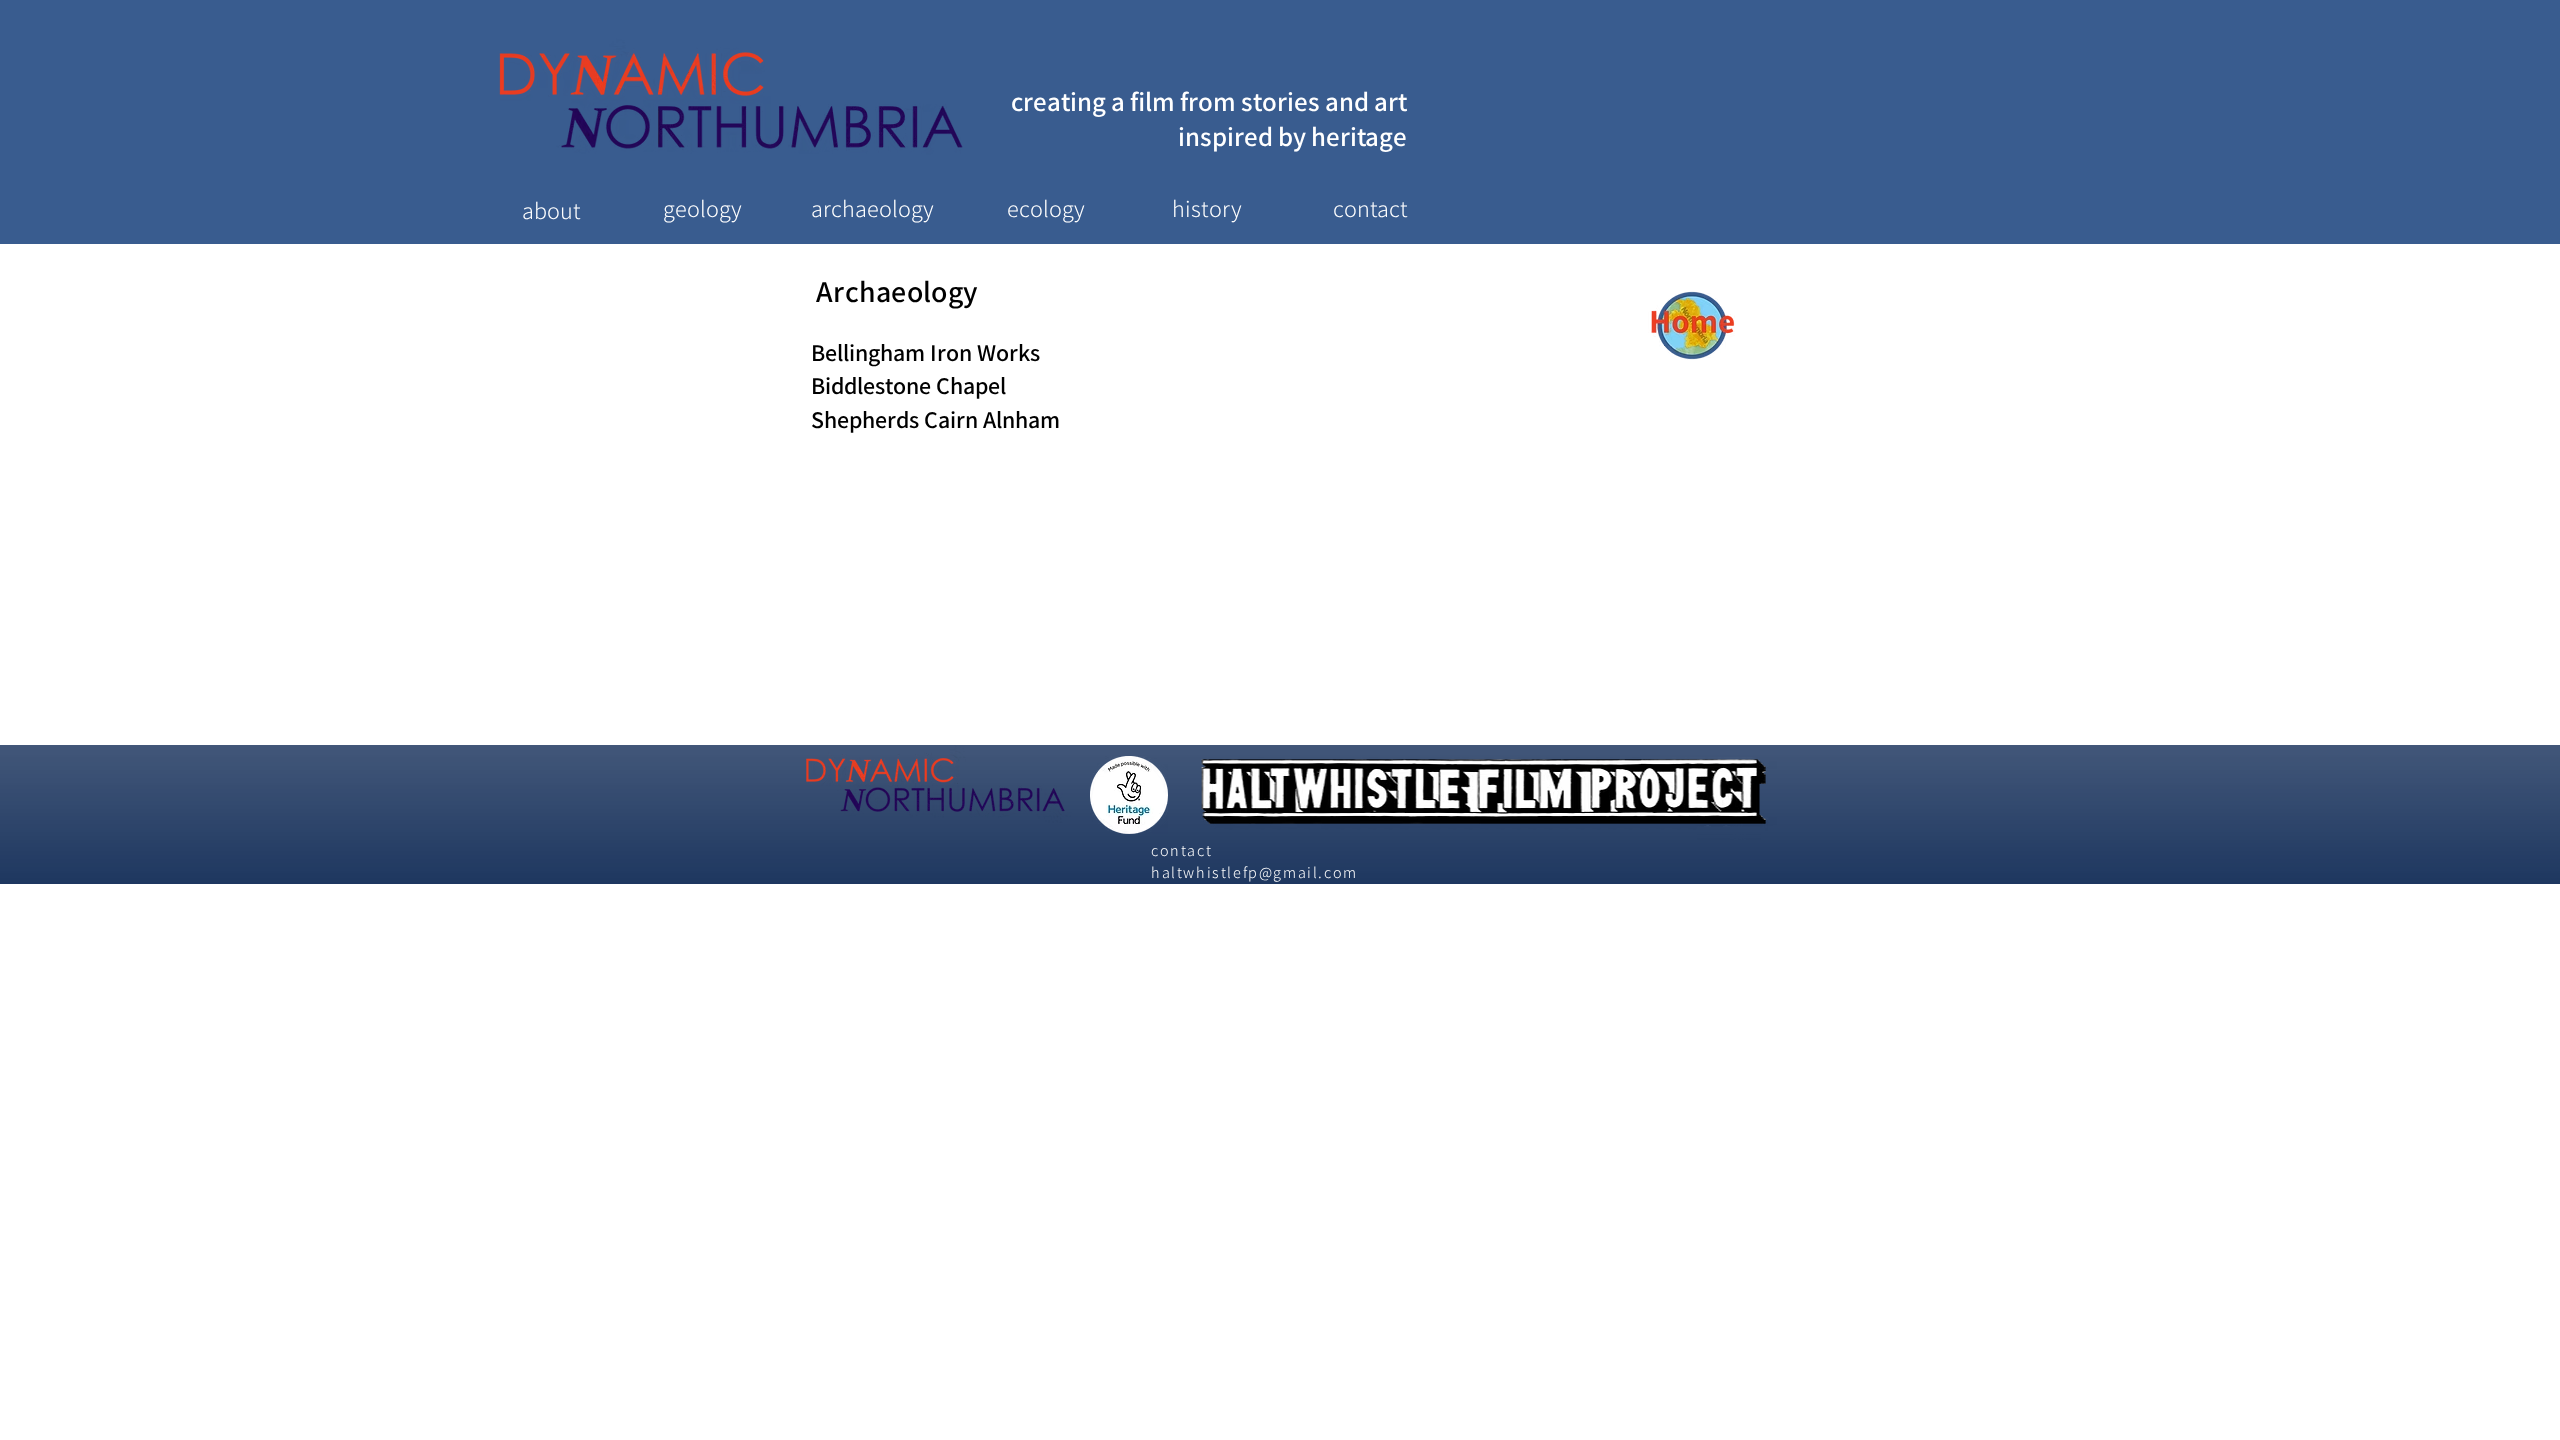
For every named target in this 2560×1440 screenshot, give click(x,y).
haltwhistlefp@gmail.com (1254, 872)
